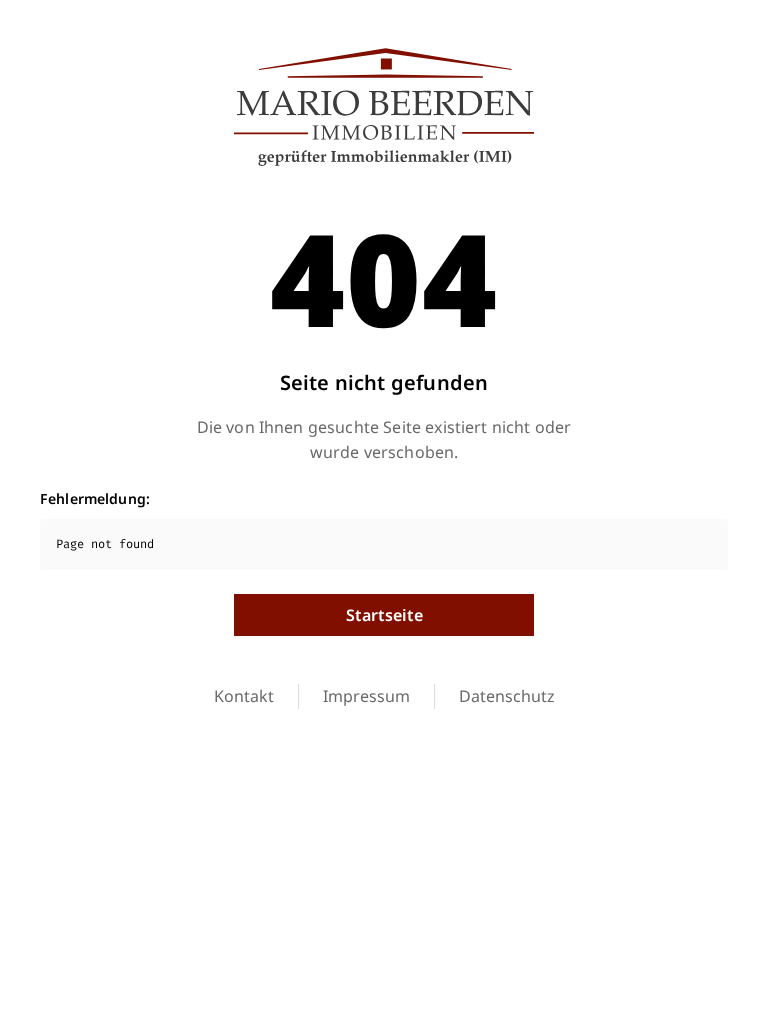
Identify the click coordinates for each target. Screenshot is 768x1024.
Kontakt (244, 696)
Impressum (366, 696)
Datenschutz (507, 696)
